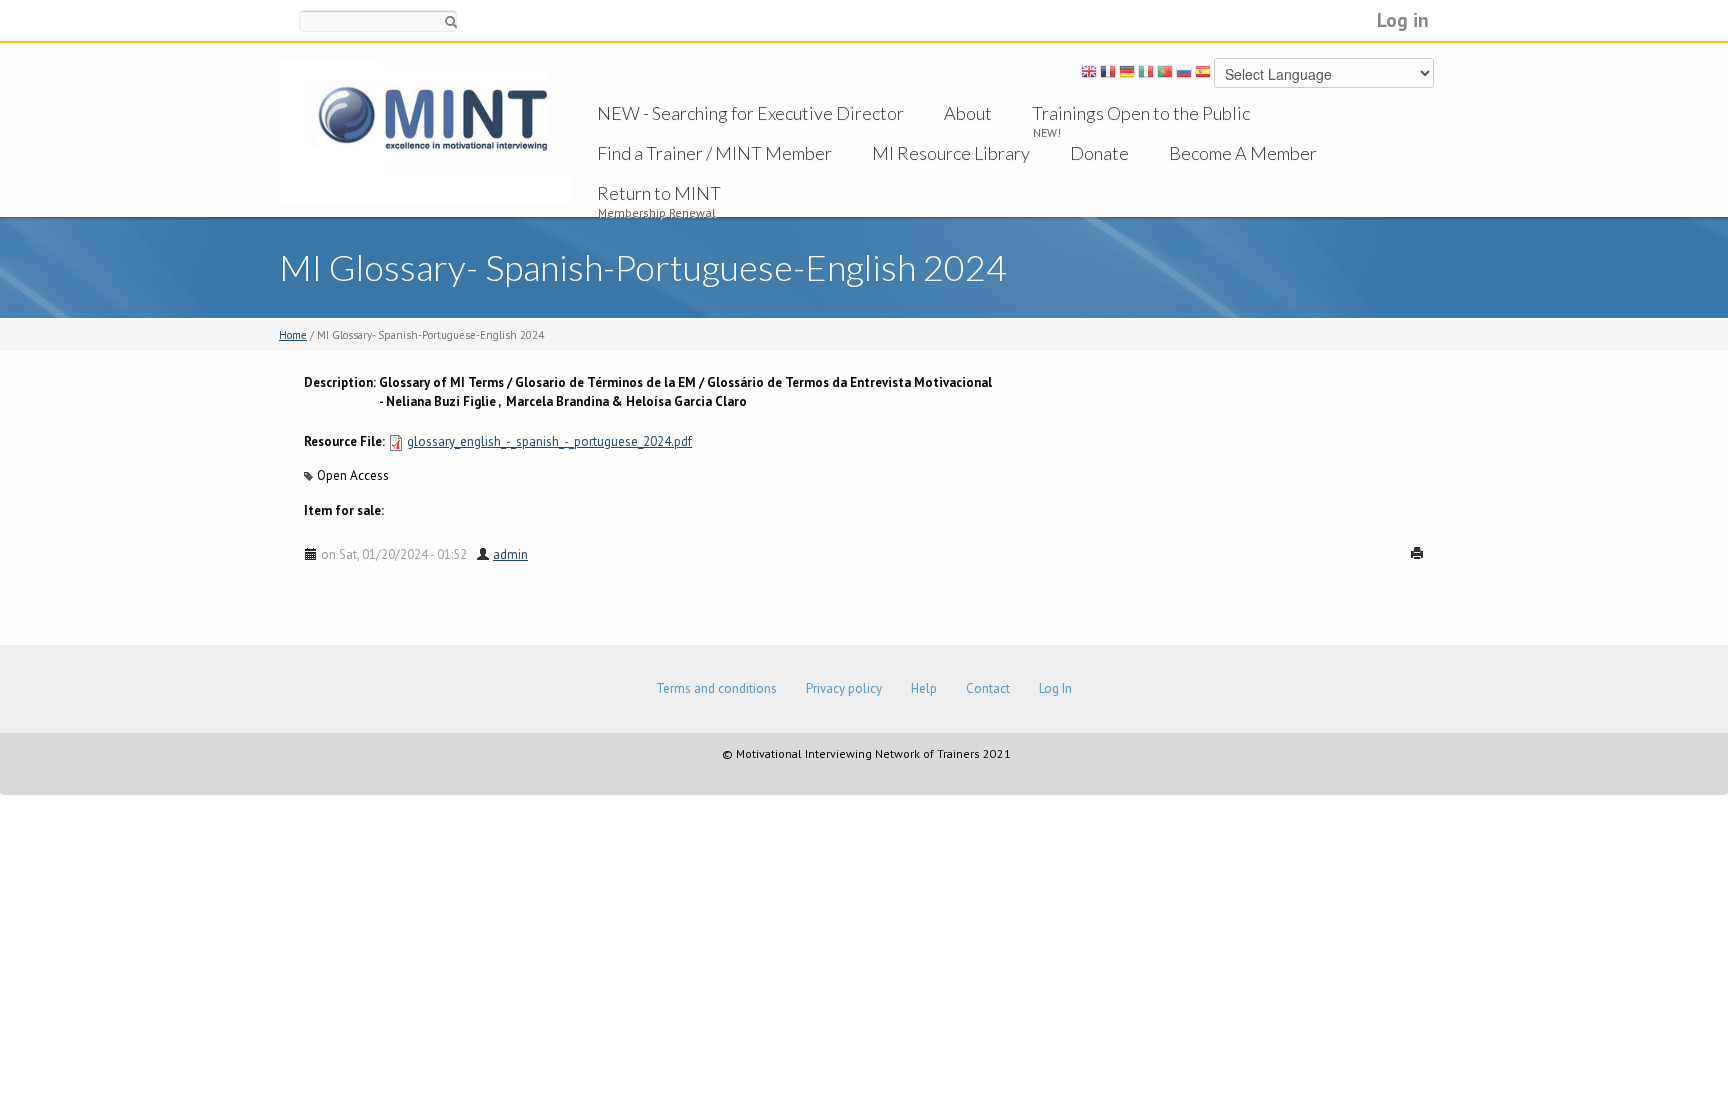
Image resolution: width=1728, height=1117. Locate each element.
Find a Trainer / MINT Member (714, 153)
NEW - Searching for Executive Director (750, 113)
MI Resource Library (951, 153)
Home (293, 335)
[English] (1089, 75)
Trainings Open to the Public (1141, 113)
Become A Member (1243, 153)
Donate (1099, 153)
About (968, 113)
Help (924, 688)
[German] (1127, 75)
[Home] (425, 131)
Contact (988, 688)
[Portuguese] (1165, 75)
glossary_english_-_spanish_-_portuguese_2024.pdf (549, 441)
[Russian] (1184, 75)
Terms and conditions (716, 688)
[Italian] (1146, 75)
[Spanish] (1203, 75)
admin (510, 554)
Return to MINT (659, 193)
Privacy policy (844, 688)
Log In (1055, 688)
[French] (1108, 75)
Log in (1403, 19)
